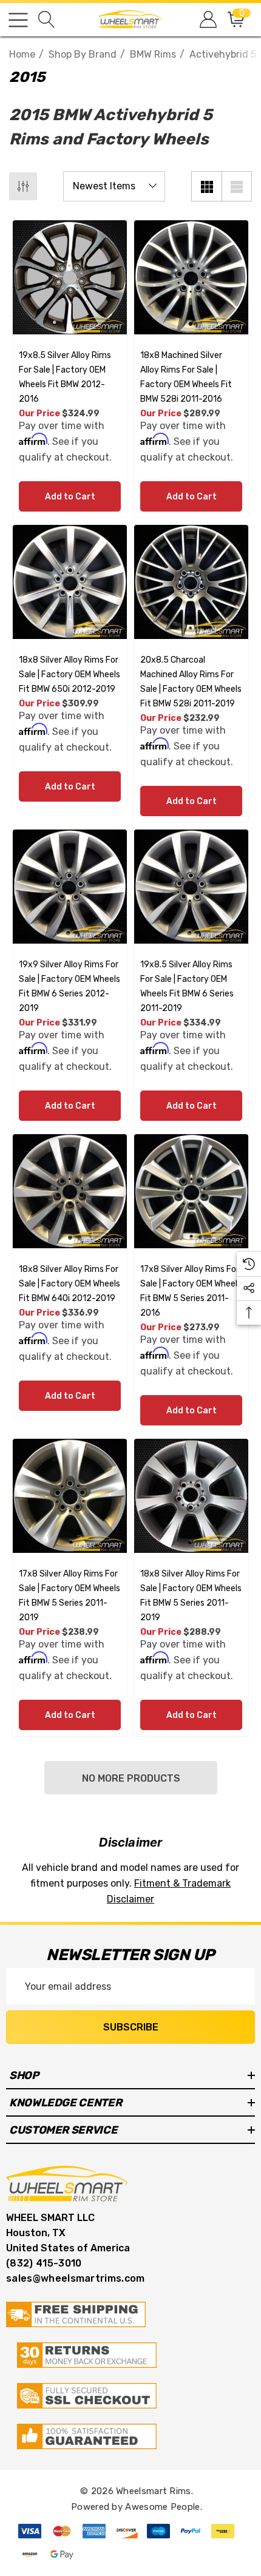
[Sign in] (207, 20)
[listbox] (114, 186)
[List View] (237, 186)
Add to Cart (70, 497)
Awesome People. (164, 2507)
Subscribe (131, 2027)
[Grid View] (206, 186)
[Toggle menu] (18, 20)
